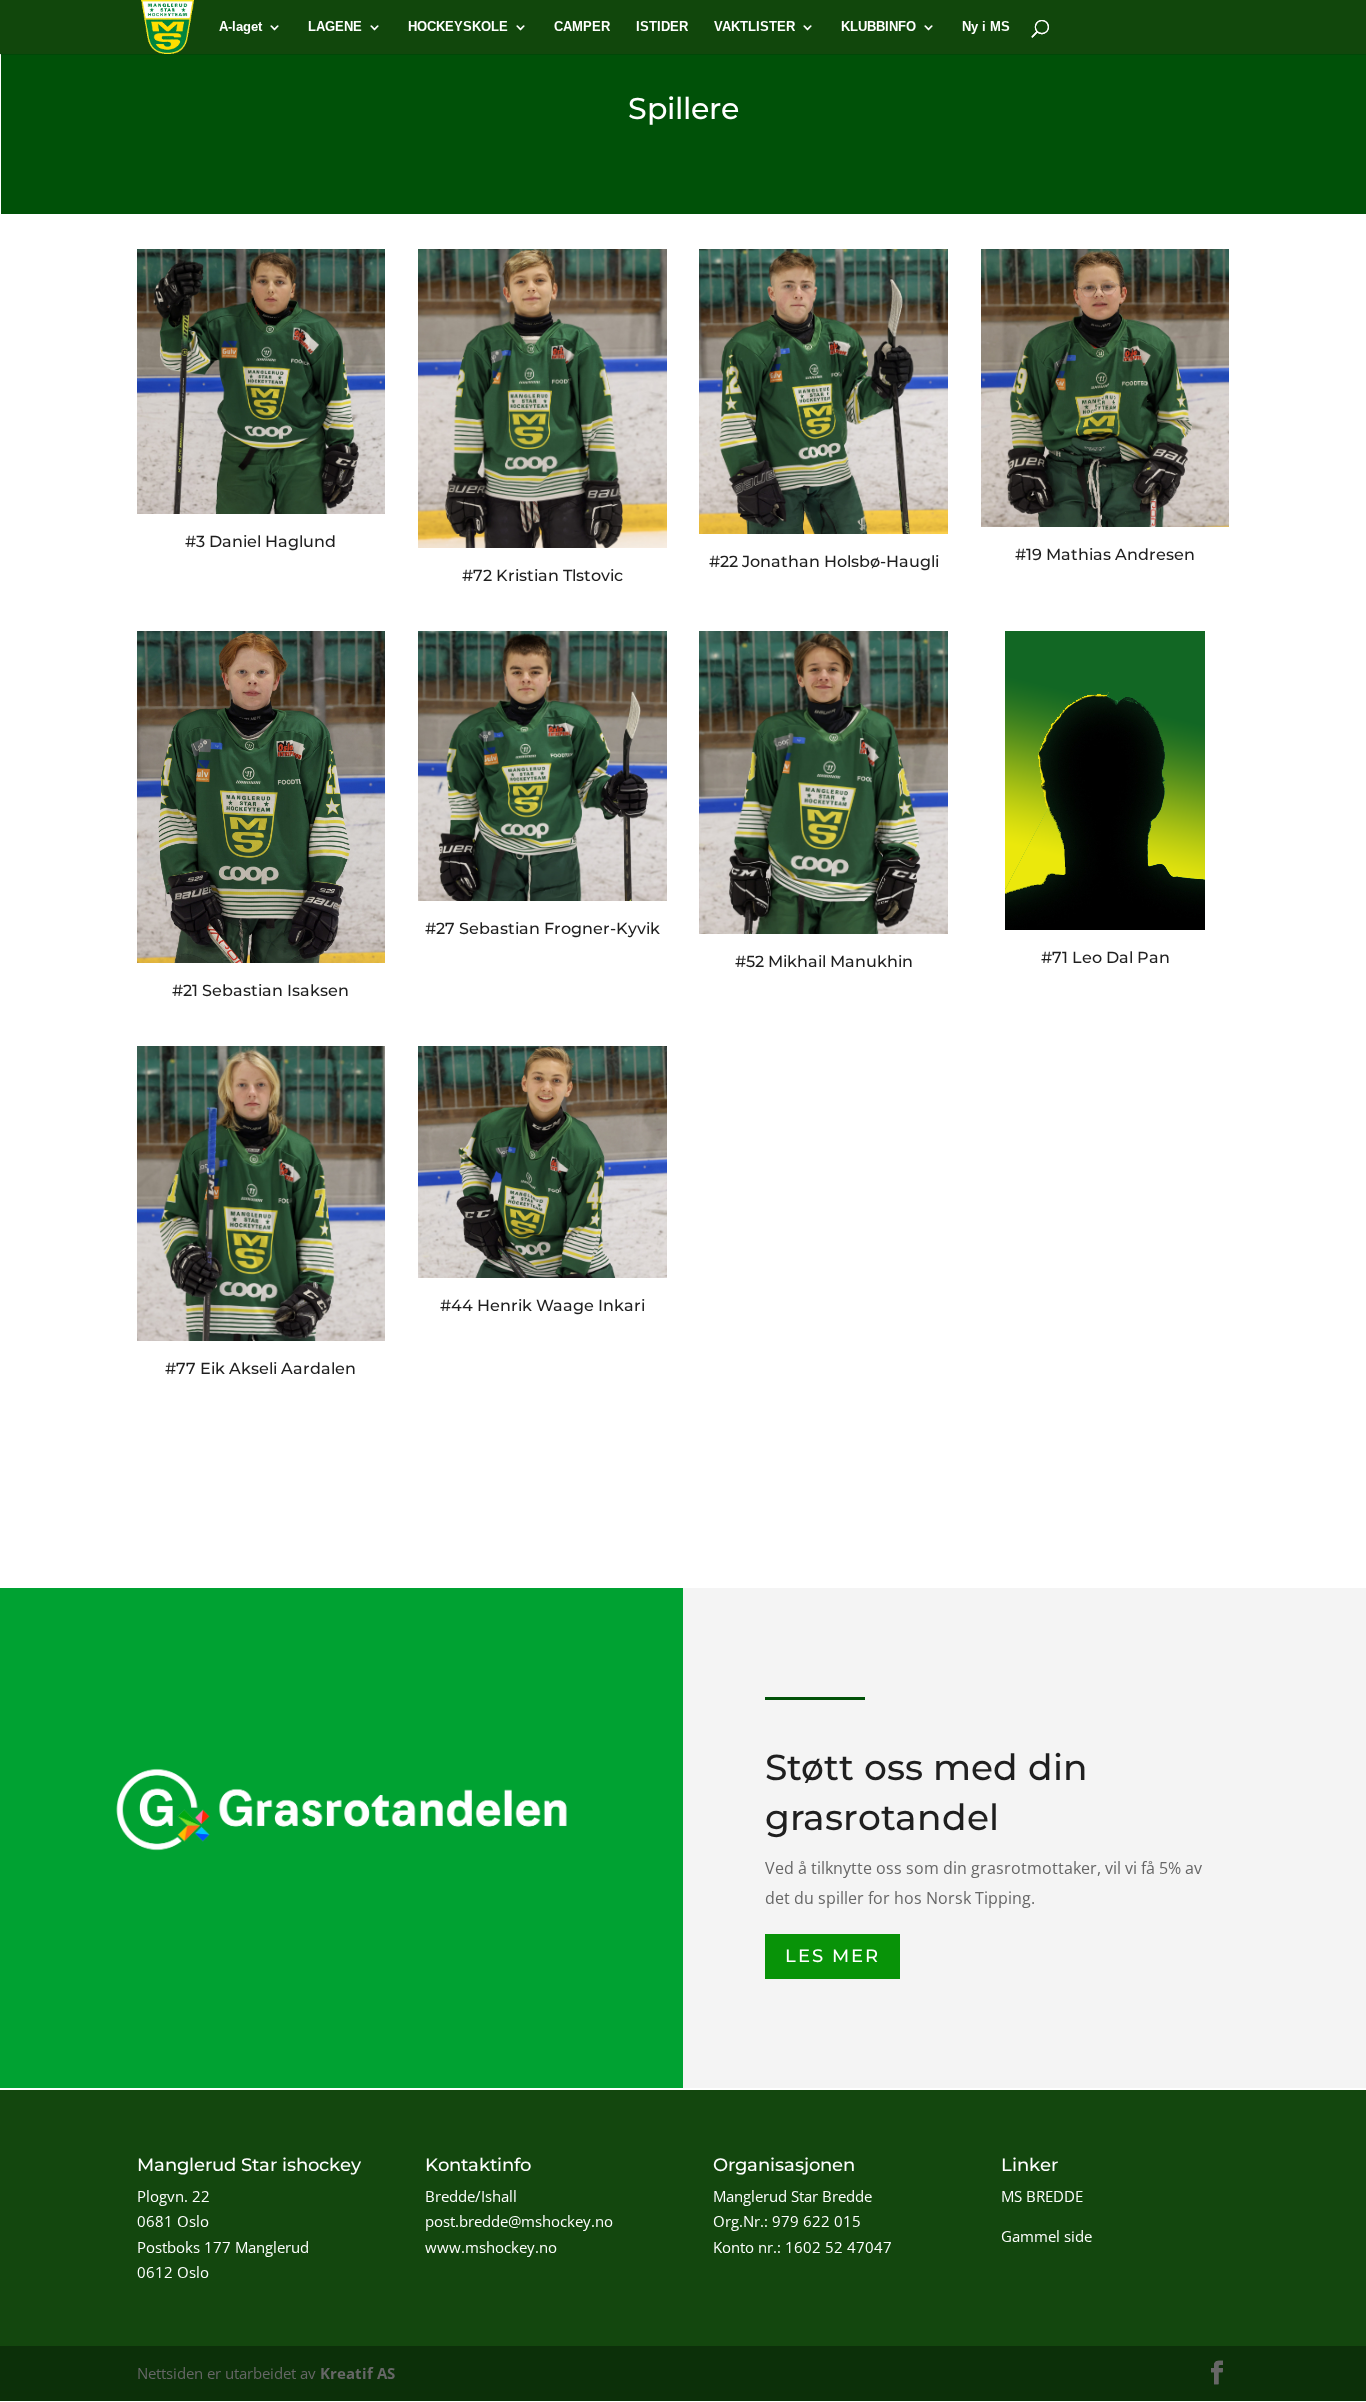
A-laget (240, 27)
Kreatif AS (357, 2373)
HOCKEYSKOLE (458, 27)
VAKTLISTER (754, 27)
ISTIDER (662, 27)
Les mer (832, 1956)
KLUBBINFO (878, 27)
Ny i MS (986, 27)
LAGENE (335, 27)
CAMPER (582, 27)
